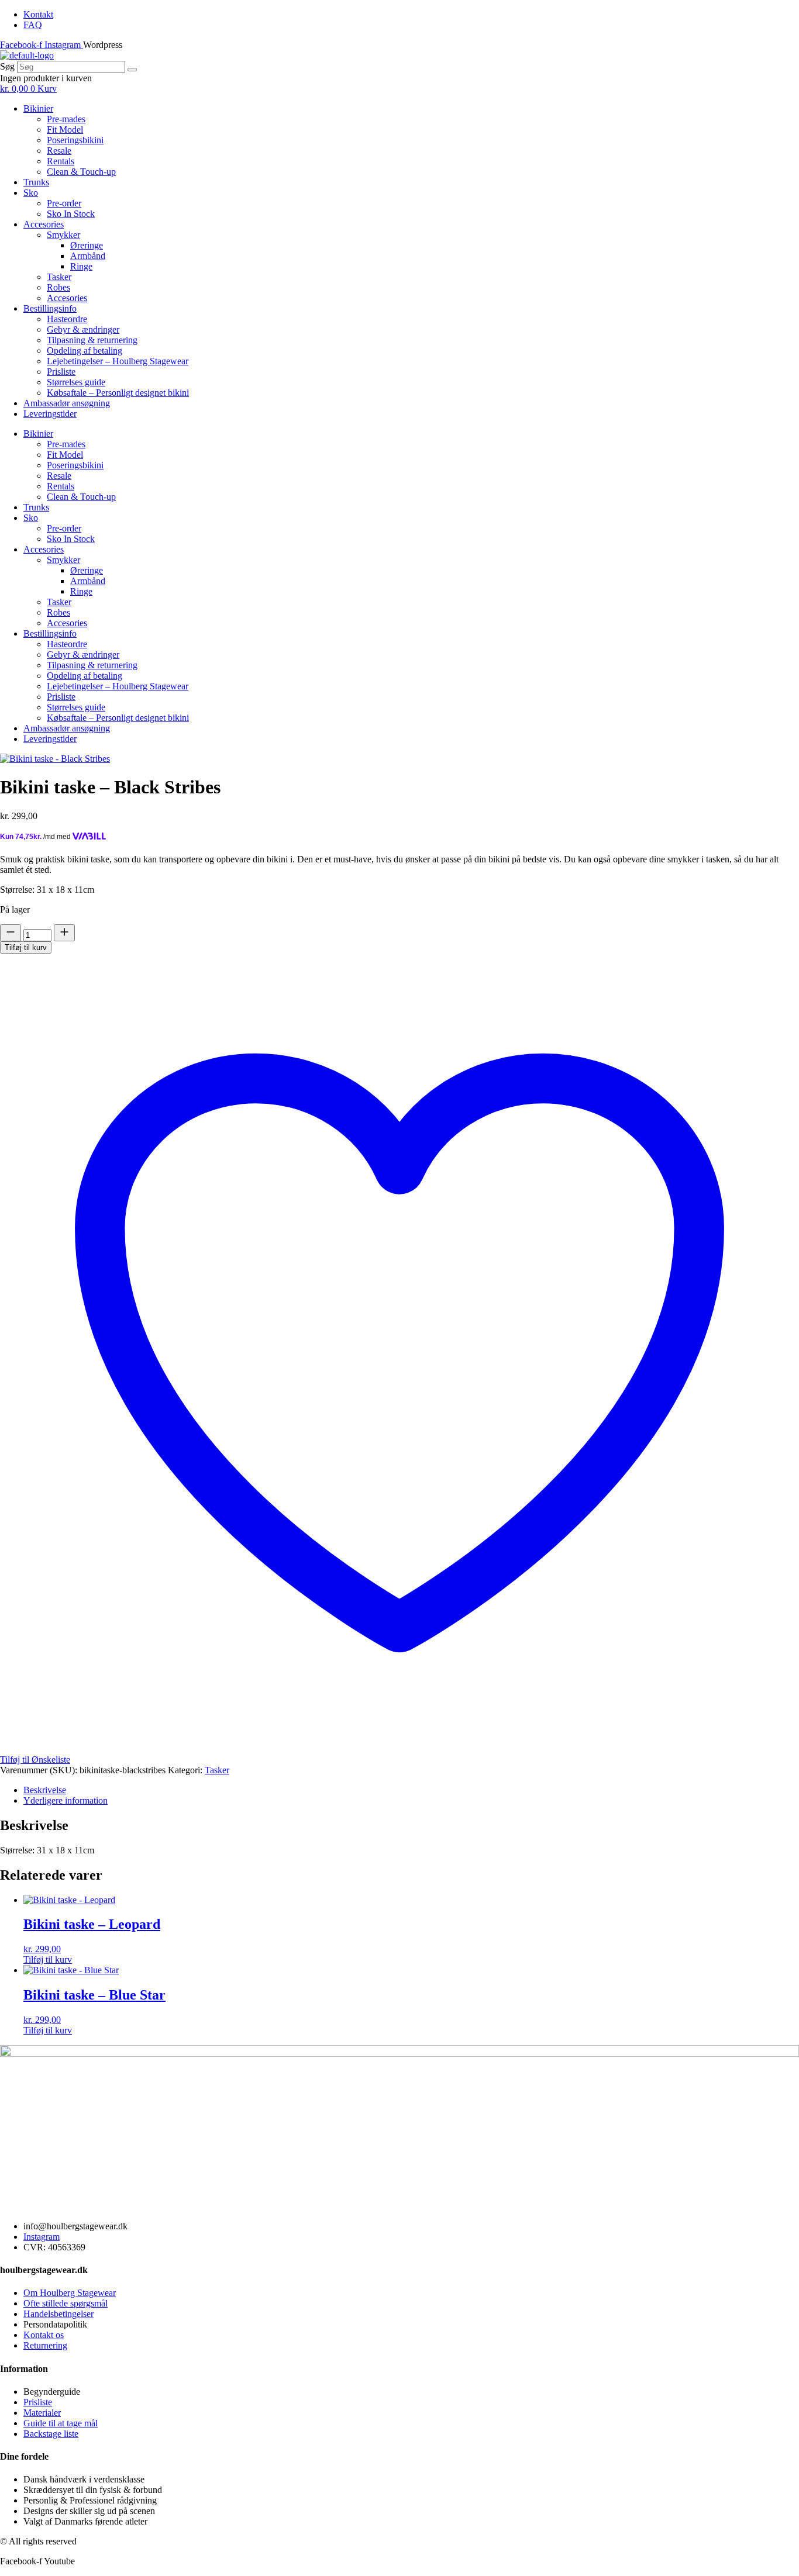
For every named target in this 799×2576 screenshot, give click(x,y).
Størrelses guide (76, 382)
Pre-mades (66, 119)
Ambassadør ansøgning (67, 403)
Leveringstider (50, 414)
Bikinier (38, 108)
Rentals (61, 161)
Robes (58, 287)
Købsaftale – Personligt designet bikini (118, 393)
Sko (31, 193)
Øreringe (87, 245)
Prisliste (61, 372)
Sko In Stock (71, 214)
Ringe (81, 266)
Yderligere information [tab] (66, 1800)
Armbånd (88, 256)
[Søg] (132, 70)
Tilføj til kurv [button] (48, 1959)
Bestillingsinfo (50, 308)
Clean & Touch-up (81, 172)
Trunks (36, 182)
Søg (7, 66)
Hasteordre (67, 319)
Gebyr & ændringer (83, 329)
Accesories (44, 224)
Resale (59, 151)
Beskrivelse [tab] (45, 1790)
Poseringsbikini (75, 140)
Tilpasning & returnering (92, 340)
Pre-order (64, 203)
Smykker (63, 235)
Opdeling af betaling (85, 351)
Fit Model (65, 130)
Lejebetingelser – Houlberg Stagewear (118, 361)
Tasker (59, 277)
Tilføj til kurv (26, 947)
